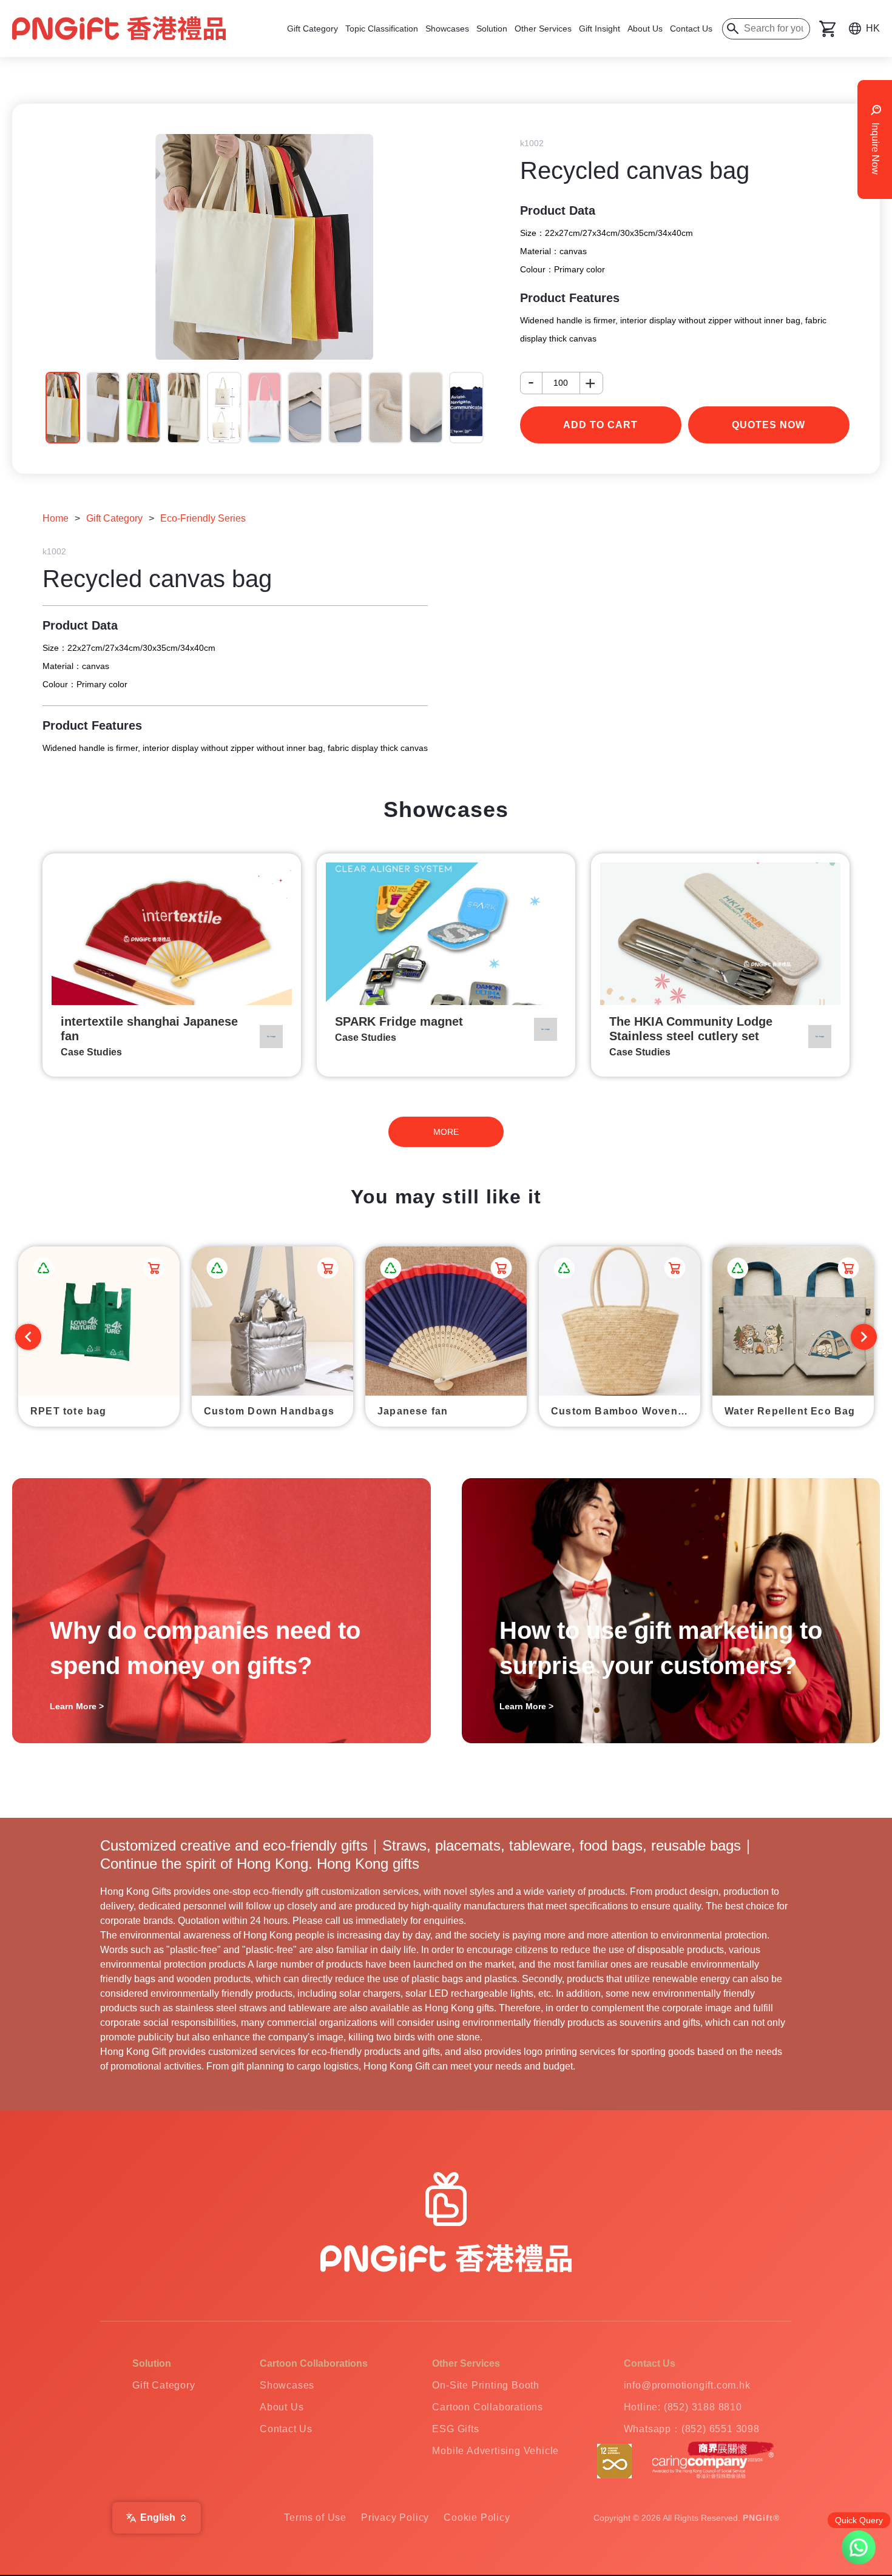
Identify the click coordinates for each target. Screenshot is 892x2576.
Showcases (447, 29)
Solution (492, 29)
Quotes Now (769, 425)
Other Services (543, 29)
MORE (446, 1132)
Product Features (570, 298)
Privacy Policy (395, 2517)
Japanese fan (413, 1411)
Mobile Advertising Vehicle (495, 2451)
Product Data (558, 210)
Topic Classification (382, 29)
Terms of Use (315, 2517)
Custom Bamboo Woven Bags (626, 1411)
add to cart (600, 425)
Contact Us (691, 29)
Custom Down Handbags (269, 1411)
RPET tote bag (69, 1411)
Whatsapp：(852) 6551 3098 (692, 2429)
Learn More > (77, 1706)
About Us (645, 29)
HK (873, 28)
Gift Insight (600, 29)
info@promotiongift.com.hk (687, 2385)
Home (56, 518)
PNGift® (761, 2518)
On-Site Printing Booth (486, 2385)
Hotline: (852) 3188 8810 (683, 2407)
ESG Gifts (455, 2429)
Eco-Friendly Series (203, 518)
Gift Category (313, 29)
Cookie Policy (477, 2517)
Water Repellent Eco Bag (790, 1411)
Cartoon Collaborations (488, 2407)
